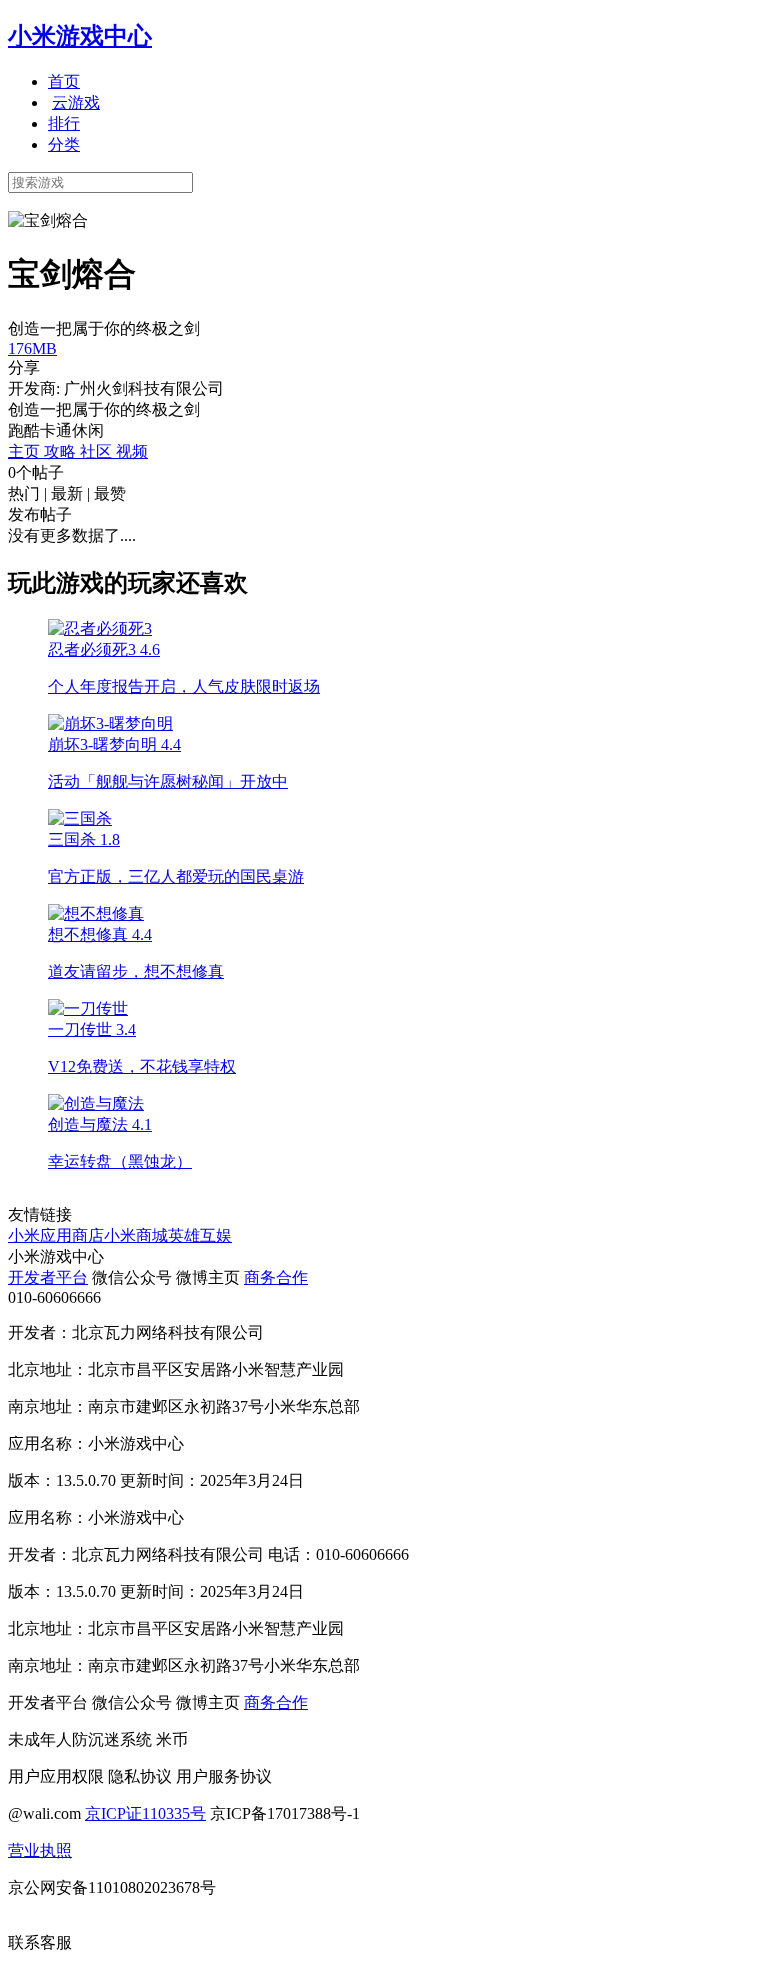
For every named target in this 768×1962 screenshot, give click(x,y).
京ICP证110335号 (145, 1813)
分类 (64, 144)
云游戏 (76, 102)
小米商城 (136, 1235)
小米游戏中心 (80, 36)
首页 (64, 81)
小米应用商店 (56, 1235)
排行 (64, 123)
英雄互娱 (200, 1235)
